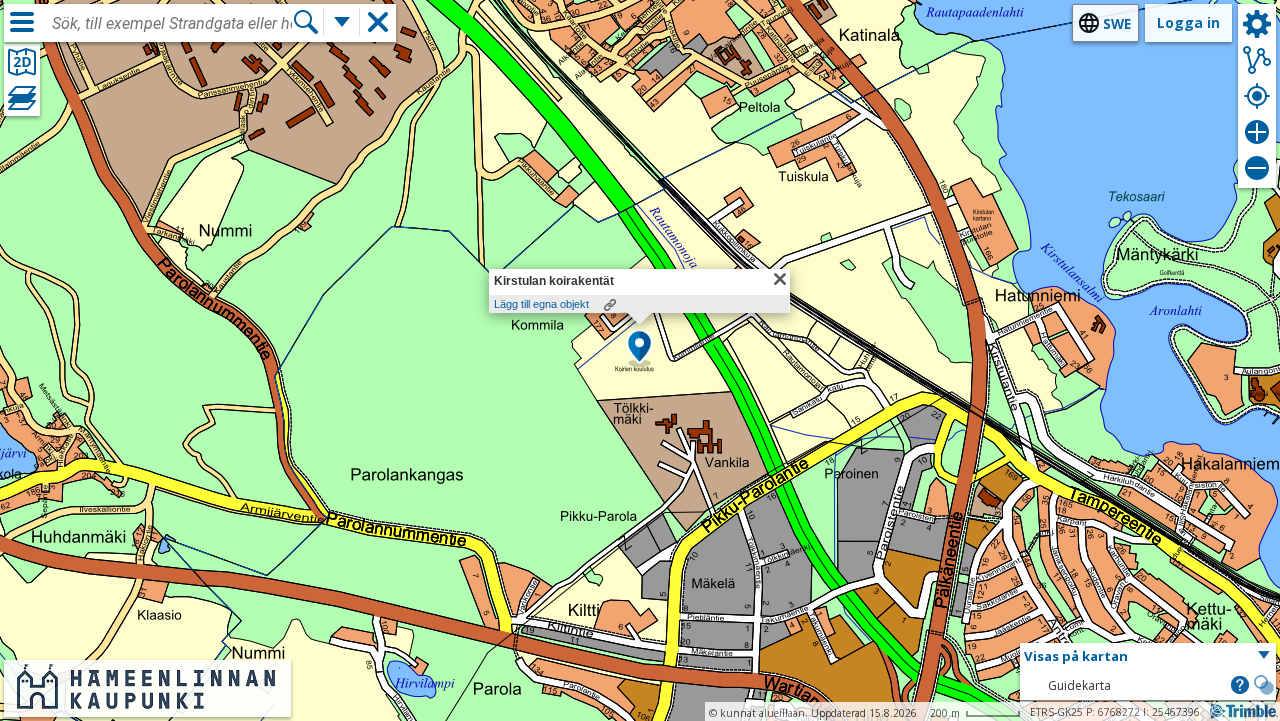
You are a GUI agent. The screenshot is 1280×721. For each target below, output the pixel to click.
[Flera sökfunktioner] (342, 22)
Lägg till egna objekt (541, 304)
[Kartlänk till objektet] (610, 305)
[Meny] (22, 22)
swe (1117, 23)
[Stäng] (780, 279)
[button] (639, 348)
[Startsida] (147, 703)
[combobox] (172, 24)
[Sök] (306, 22)
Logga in (1188, 22)
